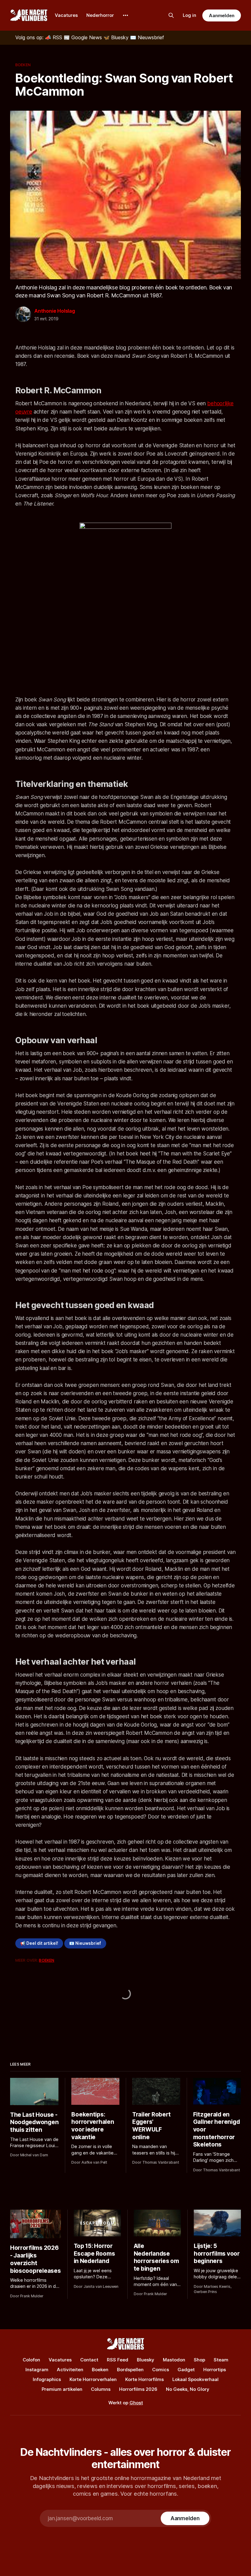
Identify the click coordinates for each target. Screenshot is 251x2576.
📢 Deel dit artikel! (39, 1943)
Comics (161, 2370)
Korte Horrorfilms (144, 2379)
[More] (125, 15)
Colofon (31, 2360)
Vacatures (66, 15)
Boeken (23, 65)
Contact (89, 2360)
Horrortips (215, 2370)
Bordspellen (130, 2370)
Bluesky (146, 2360)
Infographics (47, 2379)
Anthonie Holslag (55, 311)
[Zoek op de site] (171, 15)
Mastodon (174, 2360)
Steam (221, 2360)
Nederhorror (100, 15)
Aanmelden (222, 15)
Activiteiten (70, 2370)
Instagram (37, 2370)
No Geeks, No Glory (188, 2389)
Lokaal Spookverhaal (195, 2379)
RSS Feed (118, 2360)
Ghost (136, 2403)
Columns (101, 2389)
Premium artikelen (62, 2389)
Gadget (186, 2370)
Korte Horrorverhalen (93, 2379)
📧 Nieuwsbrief (85, 1943)
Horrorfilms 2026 (138, 2389)
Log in (189, 15)
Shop (199, 2360)
